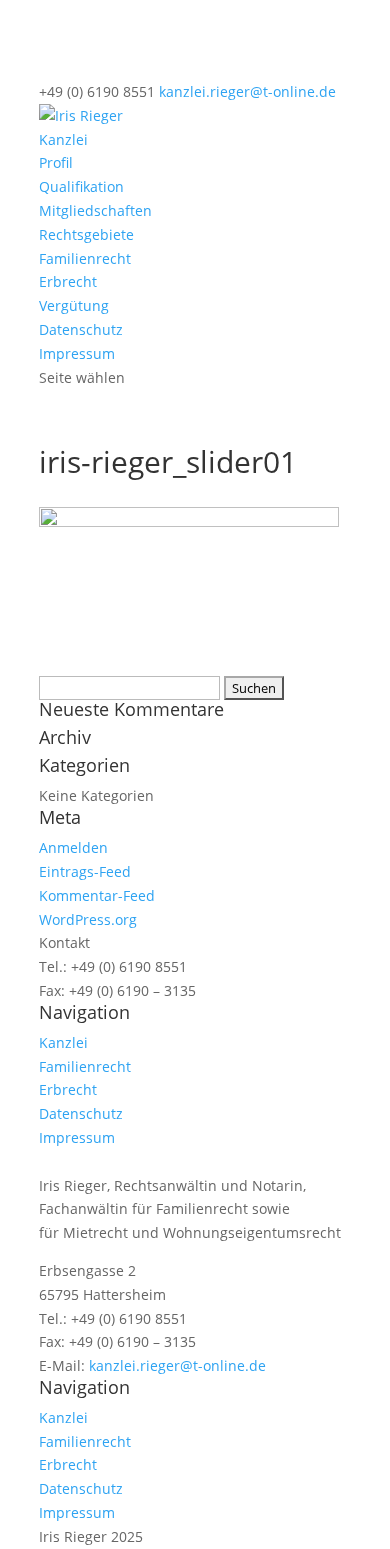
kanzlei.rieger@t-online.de (177, 1365)
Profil (56, 162)
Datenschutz (81, 329)
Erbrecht (68, 281)
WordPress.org (88, 919)
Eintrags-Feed (85, 871)
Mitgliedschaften (95, 210)
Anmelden (73, 847)
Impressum (77, 353)
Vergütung (74, 305)
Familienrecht (85, 258)
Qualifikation (81, 186)
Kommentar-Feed (97, 895)
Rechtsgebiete (86, 234)
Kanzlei (63, 139)
